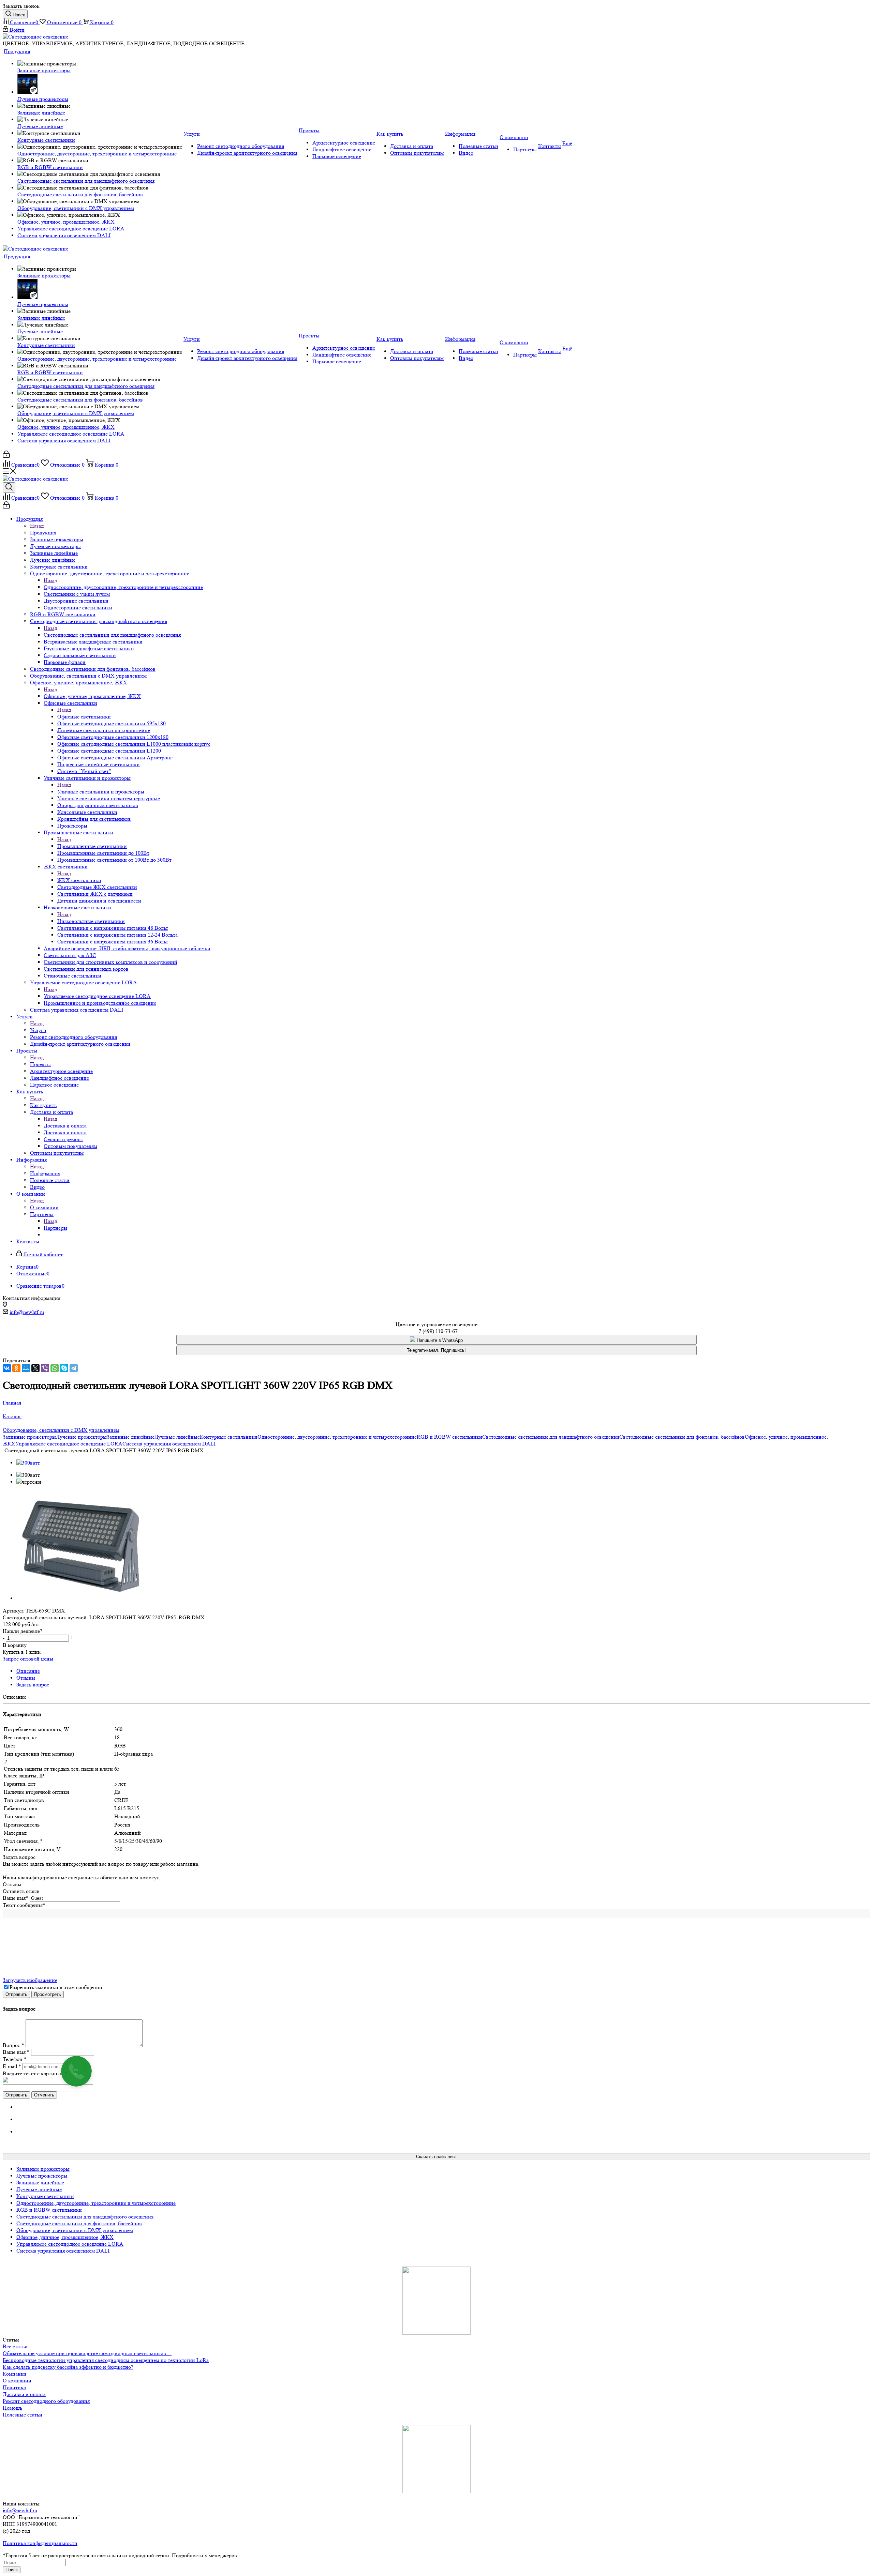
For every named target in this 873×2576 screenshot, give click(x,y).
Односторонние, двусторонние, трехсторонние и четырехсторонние (123, 587)
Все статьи (15, 2346)
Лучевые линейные (177, 1437)
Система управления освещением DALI (169, 1444)
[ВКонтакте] (7, 1368)
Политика (14, 2387)
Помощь (12, 2408)
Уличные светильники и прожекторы (101, 792)
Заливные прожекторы (29, 1437)
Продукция (43, 533)
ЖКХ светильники (79, 880)
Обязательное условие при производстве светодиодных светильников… (87, 2353)
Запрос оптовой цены (28, 1659)
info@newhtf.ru (27, 1312)
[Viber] (45, 1368)
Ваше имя (16, 1898)
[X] (35, 1368)
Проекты (40, 1064)
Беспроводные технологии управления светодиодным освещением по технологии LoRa (106, 2360)
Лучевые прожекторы (81, 1437)
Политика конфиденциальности (40, 2543)
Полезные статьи (23, 2415)
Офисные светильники (84, 717)
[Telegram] (74, 1368)
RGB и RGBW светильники (449, 1437)
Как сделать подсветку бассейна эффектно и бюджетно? (68, 2367)
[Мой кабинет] (6, 456)
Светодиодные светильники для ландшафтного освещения (112, 635)
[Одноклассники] (16, 1368)
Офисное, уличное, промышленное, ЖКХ (92, 696)
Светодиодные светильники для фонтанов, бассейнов (682, 1437)
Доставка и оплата (65, 1126)
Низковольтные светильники (91, 921)
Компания (14, 2374)
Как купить (43, 1105)
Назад (37, 526)
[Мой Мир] (26, 1368)
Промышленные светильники (92, 846)
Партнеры (55, 1228)
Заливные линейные (131, 1437)
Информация (45, 1173)
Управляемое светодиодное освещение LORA (97, 996)
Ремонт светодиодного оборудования (46, 2401)
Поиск (12, 2570)
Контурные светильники (229, 1437)
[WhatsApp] (55, 1368)
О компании (44, 1207)
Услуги (38, 1030)
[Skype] (64, 1368)
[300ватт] (28, 1463)
